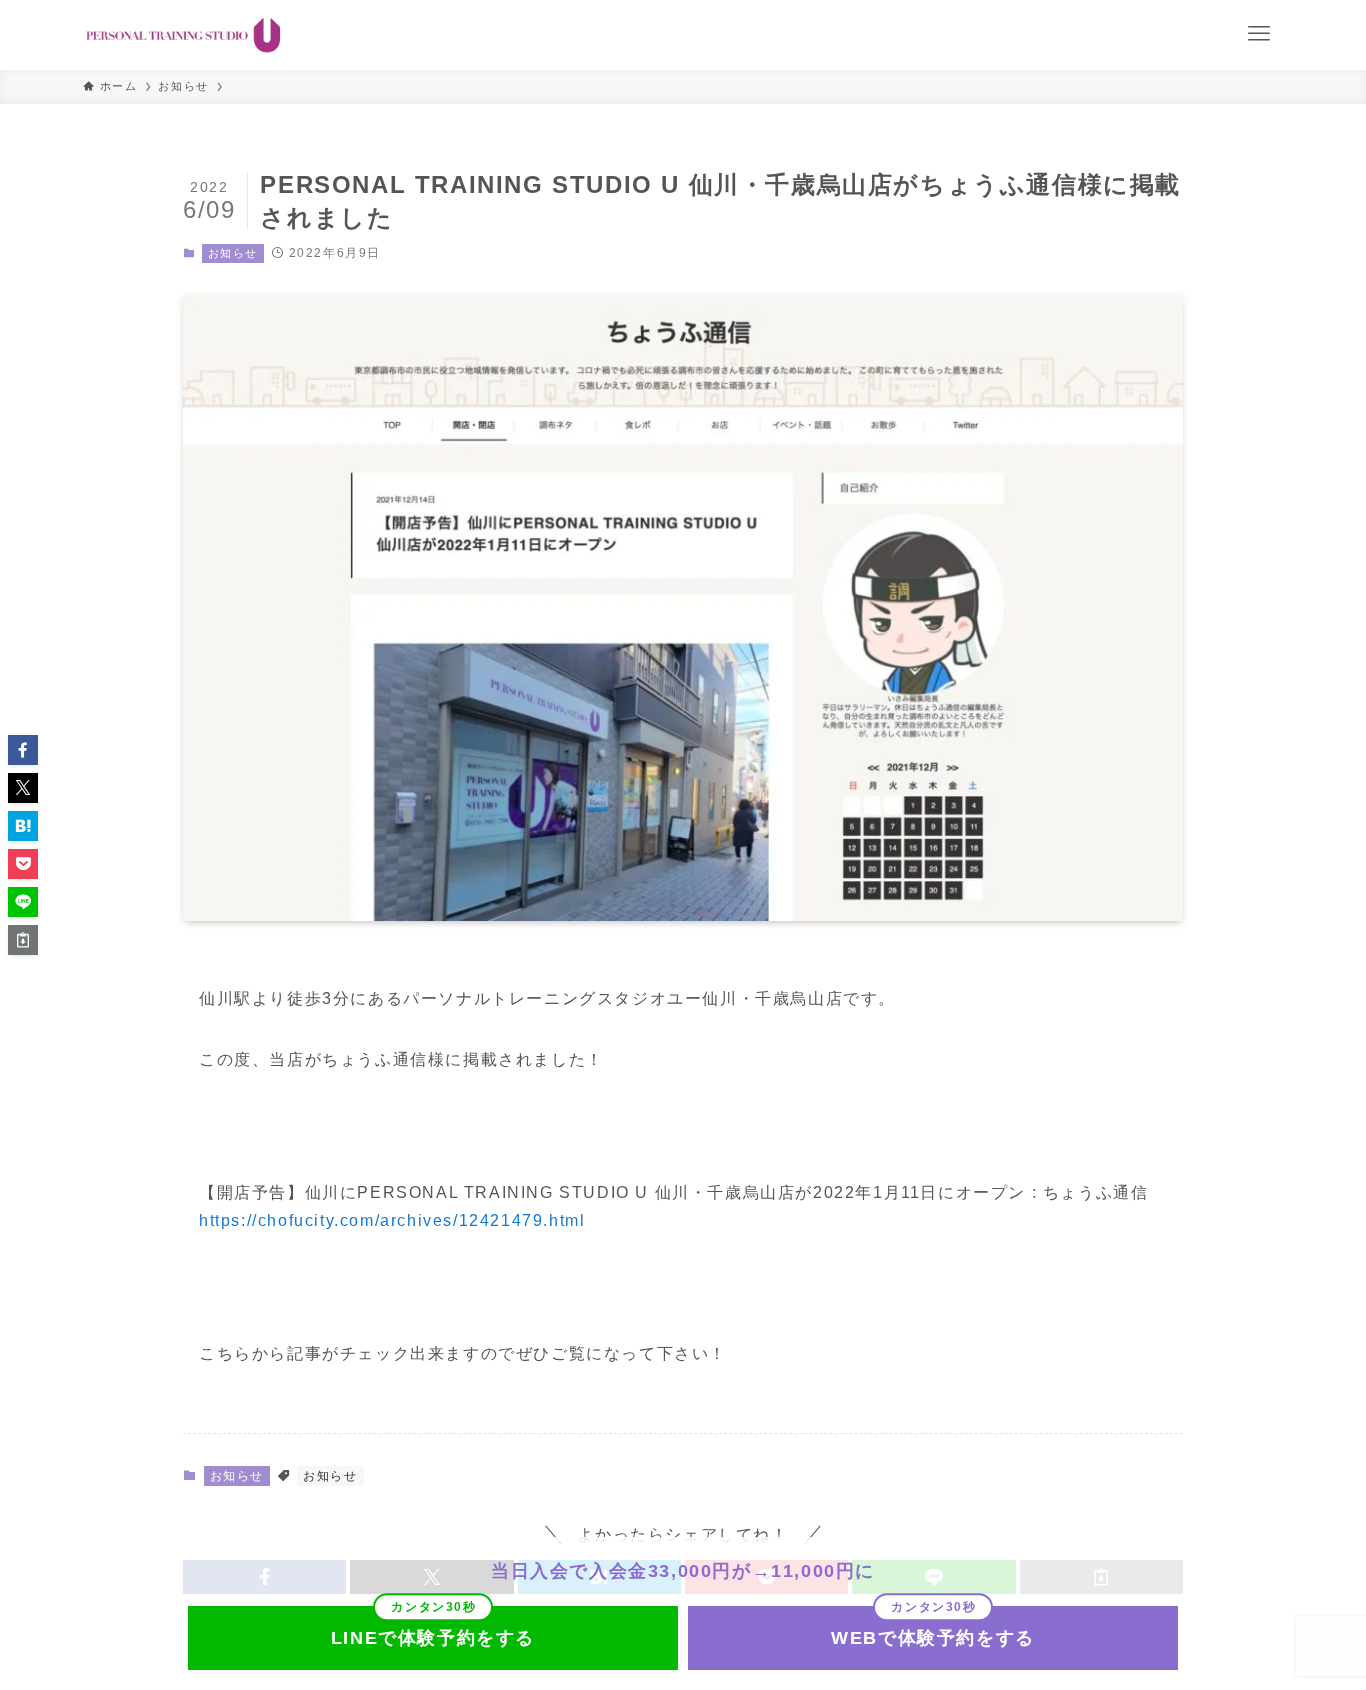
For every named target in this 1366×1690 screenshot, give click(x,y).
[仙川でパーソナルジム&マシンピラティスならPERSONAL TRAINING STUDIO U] (183, 35)
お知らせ (233, 253)
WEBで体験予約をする (933, 1638)
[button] (23, 750)
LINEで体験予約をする (433, 1638)
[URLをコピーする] (23, 940)
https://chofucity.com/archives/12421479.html (392, 1220)
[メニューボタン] (1259, 34)
